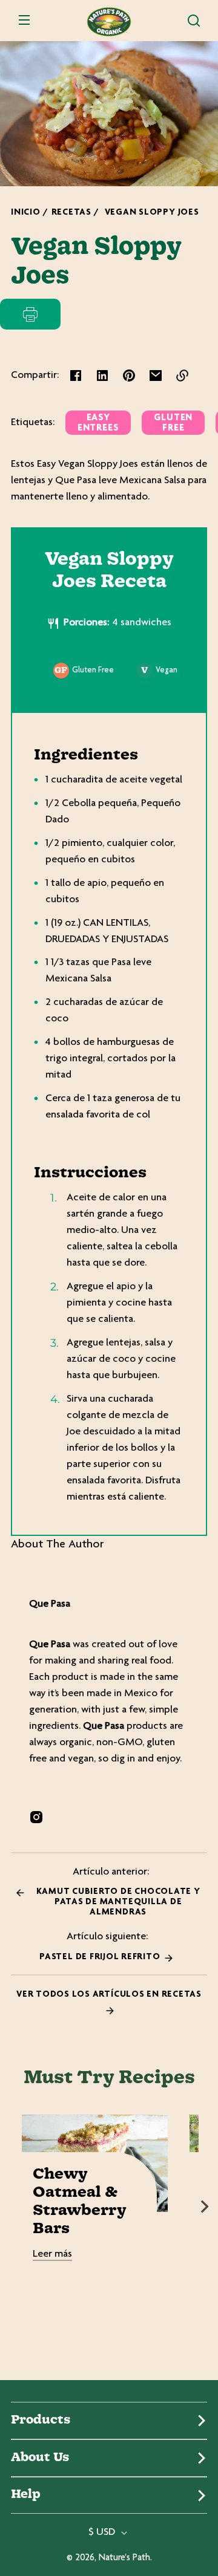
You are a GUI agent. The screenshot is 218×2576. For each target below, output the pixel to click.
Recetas (71, 213)
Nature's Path (124, 2558)
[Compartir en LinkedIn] (102, 376)
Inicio (26, 213)
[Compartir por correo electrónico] (156, 376)
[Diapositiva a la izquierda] (13, 2207)
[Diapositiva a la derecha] (205, 2207)
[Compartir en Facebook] (76, 376)
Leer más (52, 2254)
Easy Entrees (98, 423)
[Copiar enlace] (182, 376)
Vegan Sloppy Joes (152, 213)
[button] (194, 21)
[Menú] (24, 21)
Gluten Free (173, 423)
